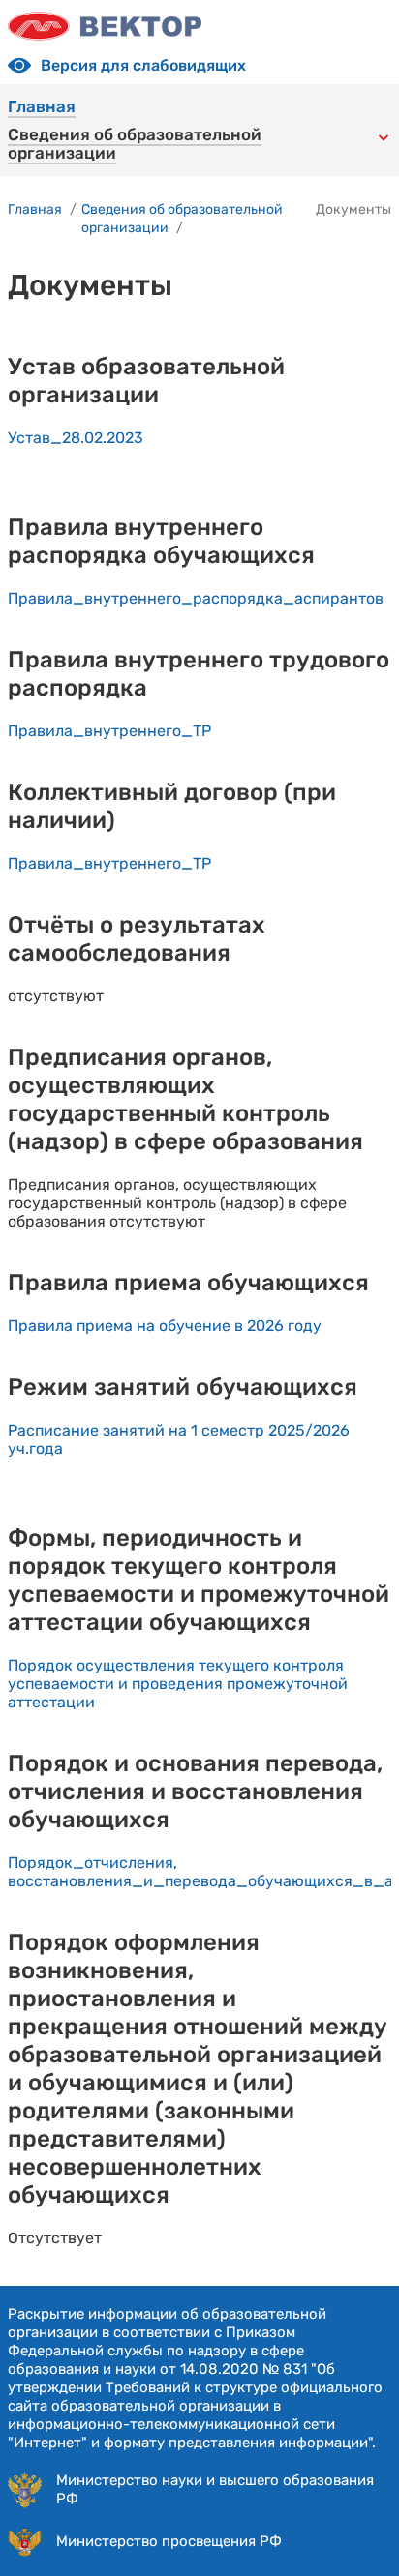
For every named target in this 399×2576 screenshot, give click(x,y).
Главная (42, 107)
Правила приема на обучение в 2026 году (165, 1326)
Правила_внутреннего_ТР (109, 731)
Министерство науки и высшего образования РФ (215, 2489)
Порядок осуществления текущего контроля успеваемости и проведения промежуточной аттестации (178, 1684)
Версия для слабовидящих (143, 65)
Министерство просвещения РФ (169, 2541)
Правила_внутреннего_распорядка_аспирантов (196, 598)
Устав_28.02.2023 (76, 438)
